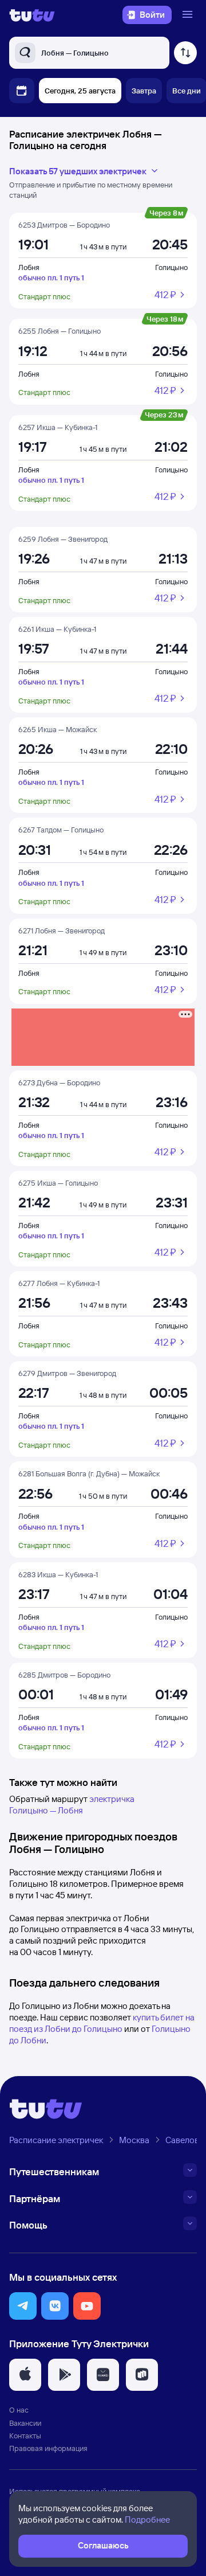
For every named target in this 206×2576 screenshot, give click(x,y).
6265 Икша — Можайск (58, 729)
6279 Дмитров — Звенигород (67, 1373)
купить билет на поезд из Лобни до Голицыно (102, 2023)
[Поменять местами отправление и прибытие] (185, 53)
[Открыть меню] (189, 15)
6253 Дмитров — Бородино (64, 225)
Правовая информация (48, 2448)
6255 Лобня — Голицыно (60, 331)
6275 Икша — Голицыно (58, 1183)
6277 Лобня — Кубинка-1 (59, 1283)
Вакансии (25, 2423)
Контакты (25, 2436)
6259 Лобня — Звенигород (63, 539)
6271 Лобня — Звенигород (62, 931)
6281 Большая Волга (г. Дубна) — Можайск (89, 1473)
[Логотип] (32, 15)
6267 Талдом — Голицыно (61, 830)
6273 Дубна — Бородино (59, 1082)
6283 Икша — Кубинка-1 (58, 1574)
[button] (23, 2306)
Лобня (29, 267)
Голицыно (171, 267)
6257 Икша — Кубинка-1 (58, 427)
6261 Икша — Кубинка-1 (57, 629)
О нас (19, 2410)
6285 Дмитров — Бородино (64, 1675)
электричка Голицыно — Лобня (72, 1805)
